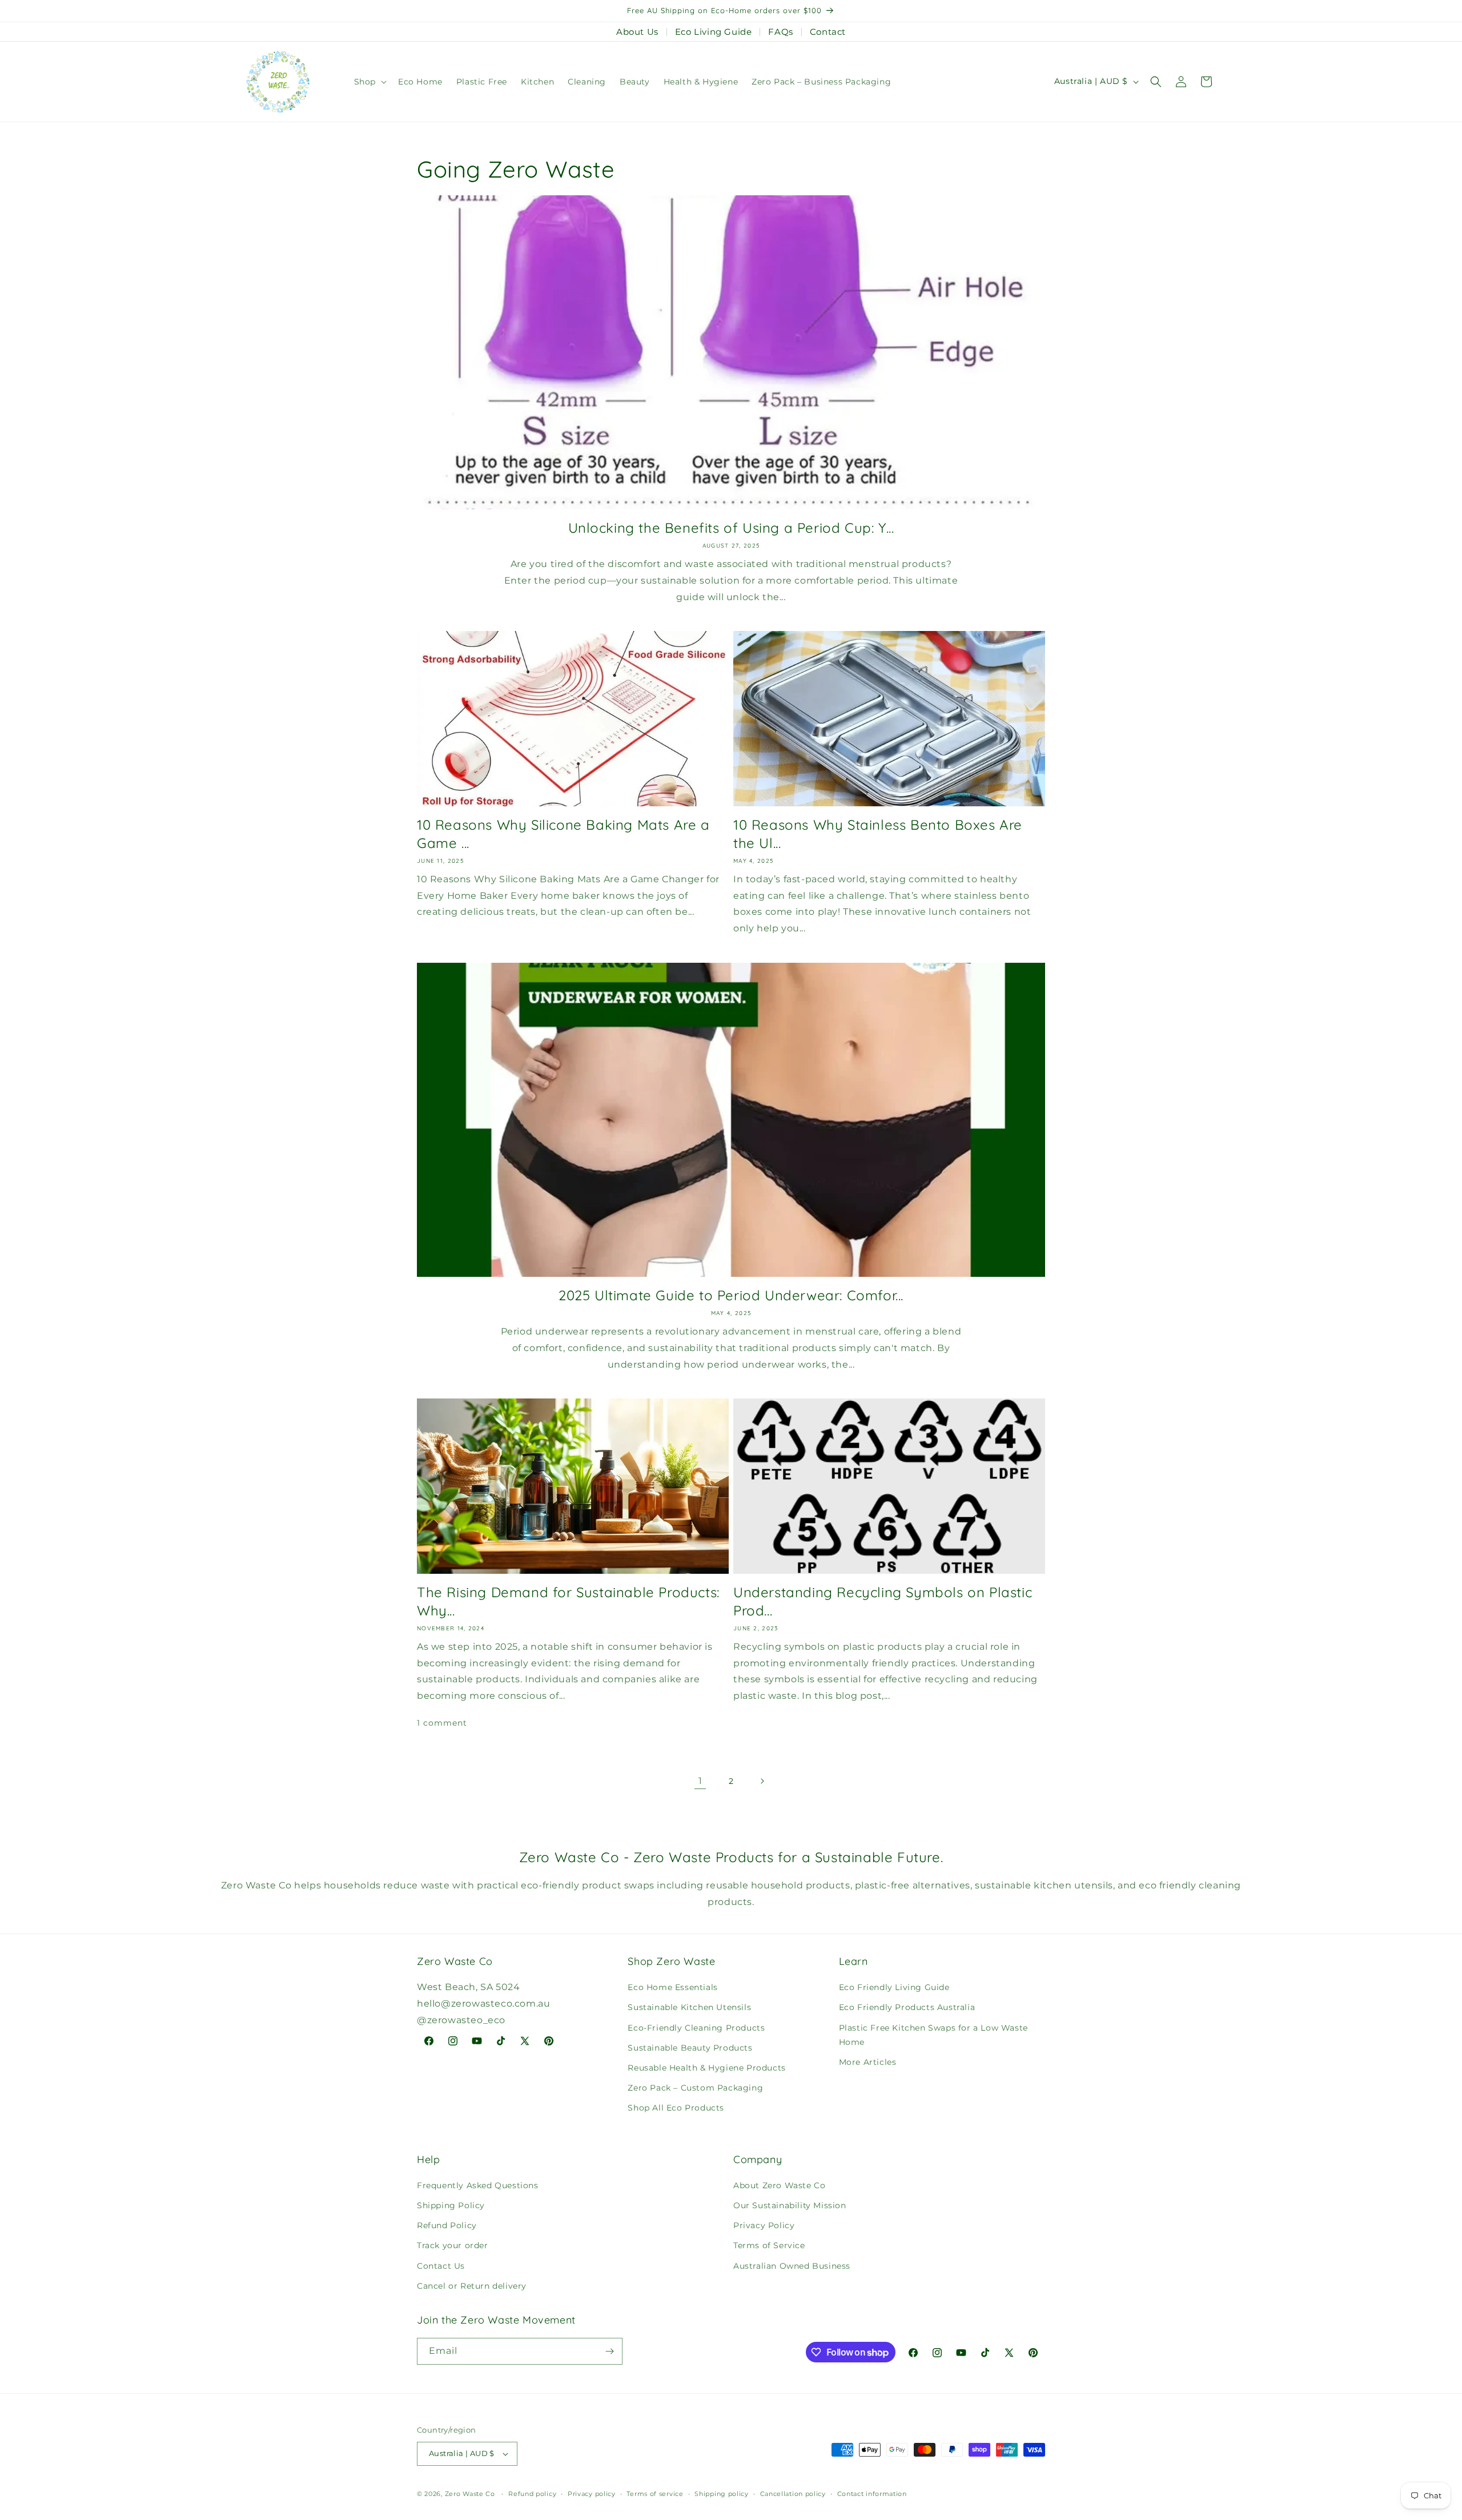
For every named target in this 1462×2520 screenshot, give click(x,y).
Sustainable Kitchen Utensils (689, 2007)
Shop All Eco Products (676, 2108)
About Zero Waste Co (779, 2185)
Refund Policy (447, 2225)
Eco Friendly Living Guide (894, 1987)
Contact (828, 32)
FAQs (780, 32)
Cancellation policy (793, 2494)
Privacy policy (592, 2494)
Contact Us (441, 2266)
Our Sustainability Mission (790, 2205)
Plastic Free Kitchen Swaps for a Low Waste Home (933, 2035)
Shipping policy (722, 2494)
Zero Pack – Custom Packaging (695, 2088)
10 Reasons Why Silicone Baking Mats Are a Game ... (563, 833)
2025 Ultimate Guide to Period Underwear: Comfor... (731, 1295)
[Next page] (762, 1781)
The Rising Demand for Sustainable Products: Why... (568, 1601)
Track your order (453, 2245)
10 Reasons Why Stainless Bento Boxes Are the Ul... (878, 833)
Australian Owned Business (792, 2266)
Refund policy (532, 2494)
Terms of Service (769, 2245)
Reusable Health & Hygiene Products (706, 2068)
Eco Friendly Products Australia (907, 2007)
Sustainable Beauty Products (690, 2048)
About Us (637, 32)
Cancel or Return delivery (472, 2286)
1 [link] (700, 1781)
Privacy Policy (764, 2225)
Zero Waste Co (470, 2494)
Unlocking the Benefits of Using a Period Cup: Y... (731, 528)
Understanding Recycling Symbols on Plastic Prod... (883, 1601)
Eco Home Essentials (672, 1987)
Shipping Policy (451, 2205)
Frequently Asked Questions (478, 2185)
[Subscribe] (609, 2351)
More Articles (868, 2062)
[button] (369, 82)
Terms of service (655, 2494)
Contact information (872, 2494)
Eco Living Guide (714, 32)
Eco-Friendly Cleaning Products (696, 2028)
